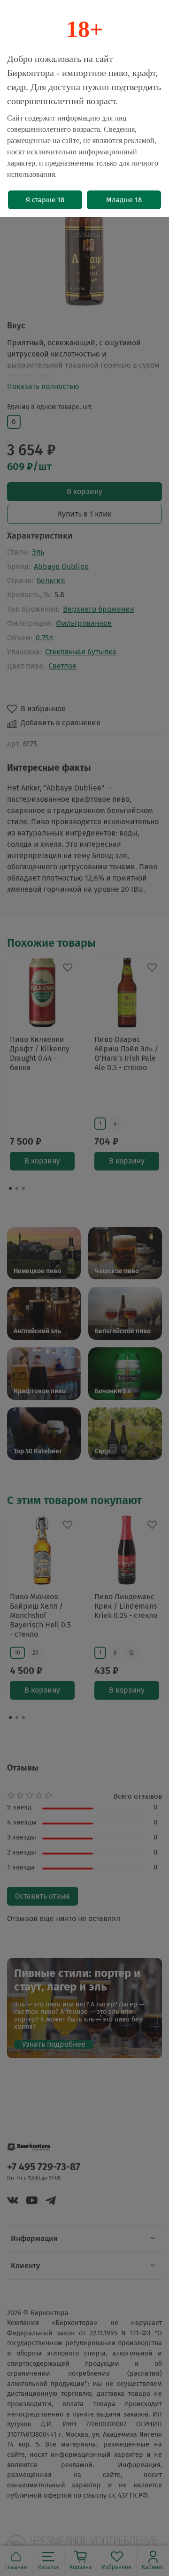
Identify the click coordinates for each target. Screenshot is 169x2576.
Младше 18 (124, 200)
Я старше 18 (45, 200)
